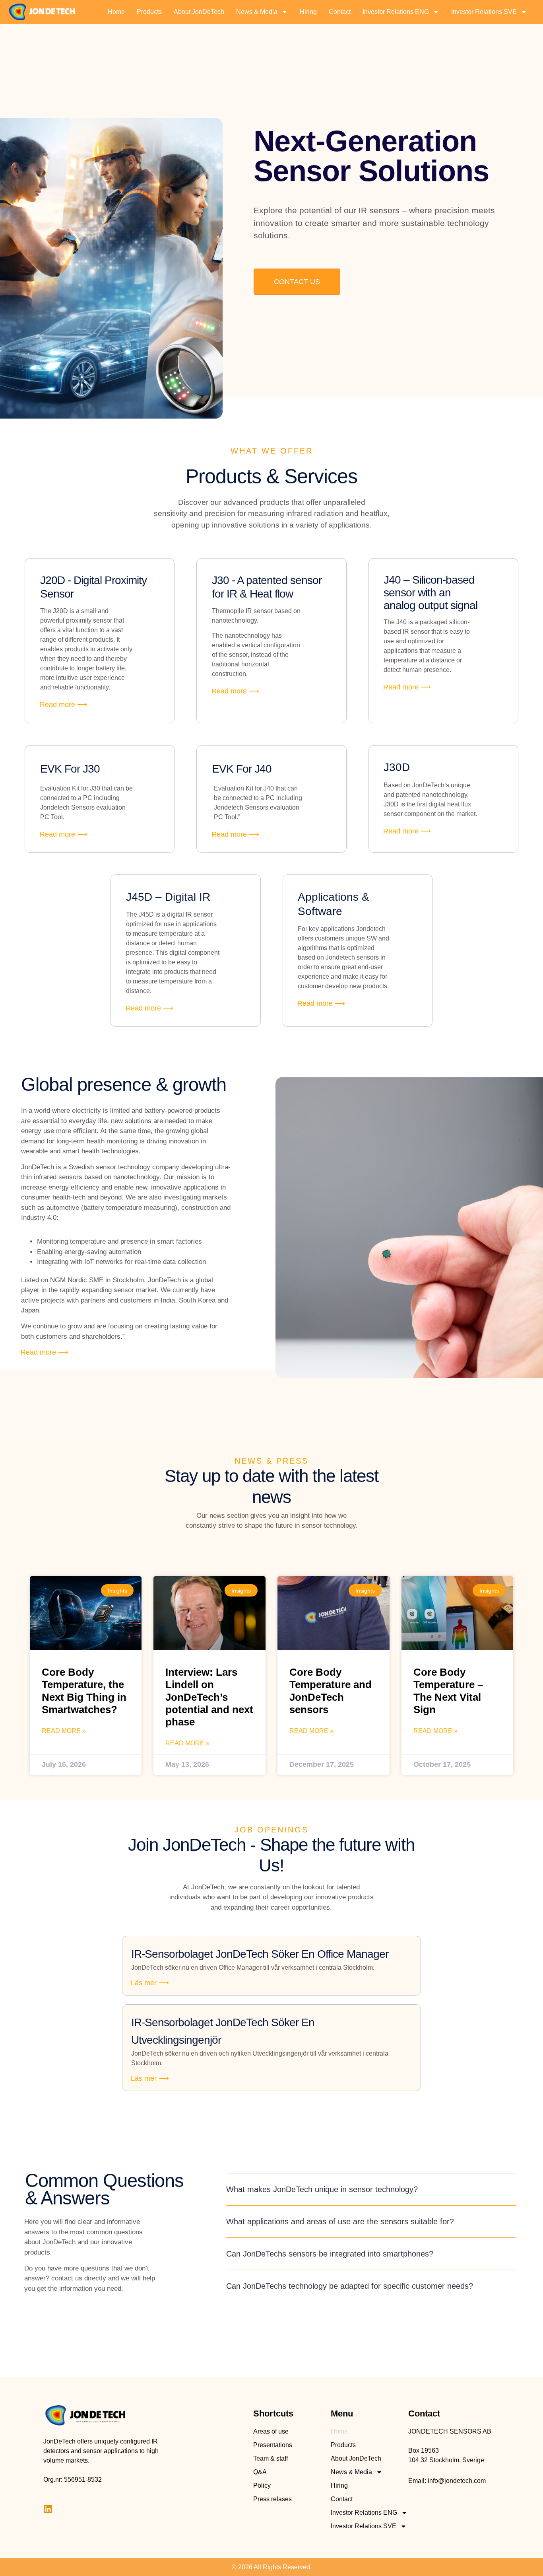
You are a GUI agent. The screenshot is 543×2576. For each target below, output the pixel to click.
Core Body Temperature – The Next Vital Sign (448, 1691)
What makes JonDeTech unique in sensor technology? (322, 2189)
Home (116, 12)
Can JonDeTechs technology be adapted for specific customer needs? (350, 2286)
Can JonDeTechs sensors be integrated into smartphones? (330, 2254)
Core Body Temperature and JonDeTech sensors (331, 1691)
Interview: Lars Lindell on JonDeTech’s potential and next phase (209, 1697)
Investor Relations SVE (484, 12)
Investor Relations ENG (396, 12)
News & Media (257, 12)
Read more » (64, 1731)
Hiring (308, 12)
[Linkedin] (48, 2509)
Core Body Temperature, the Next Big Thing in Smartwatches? (84, 1691)
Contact (340, 12)
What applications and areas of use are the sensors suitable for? (340, 2222)
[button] (371, 2190)
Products (149, 12)
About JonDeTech (199, 12)
